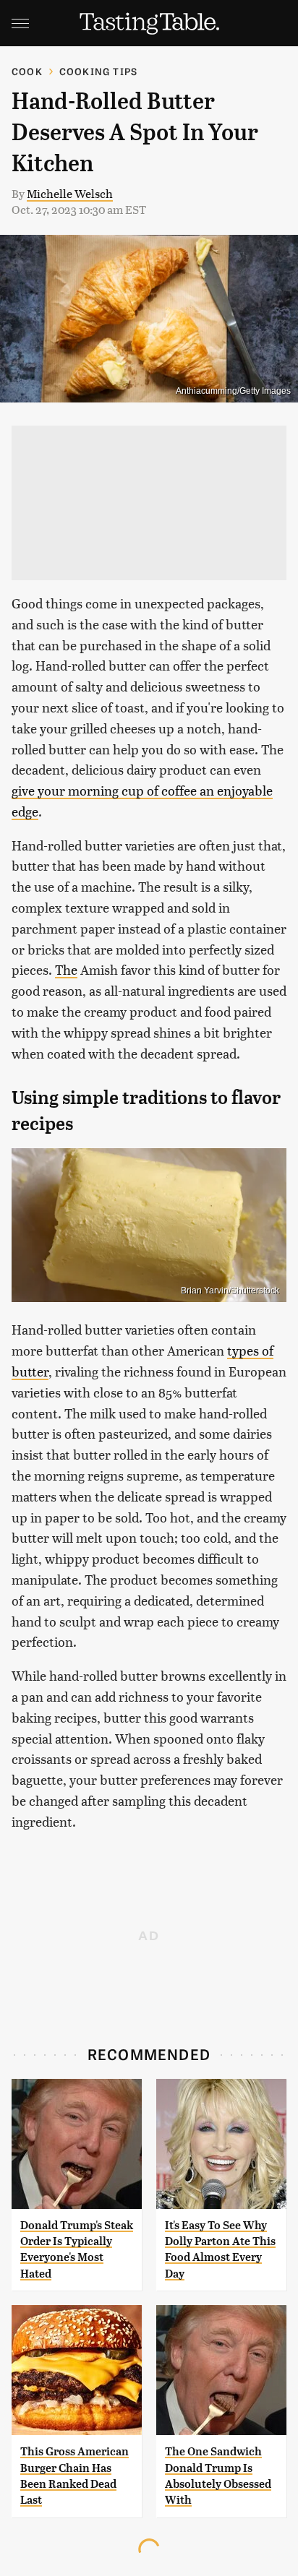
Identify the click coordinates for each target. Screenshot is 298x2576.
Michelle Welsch (70, 193)
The (66, 969)
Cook (27, 71)
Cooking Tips (98, 71)
